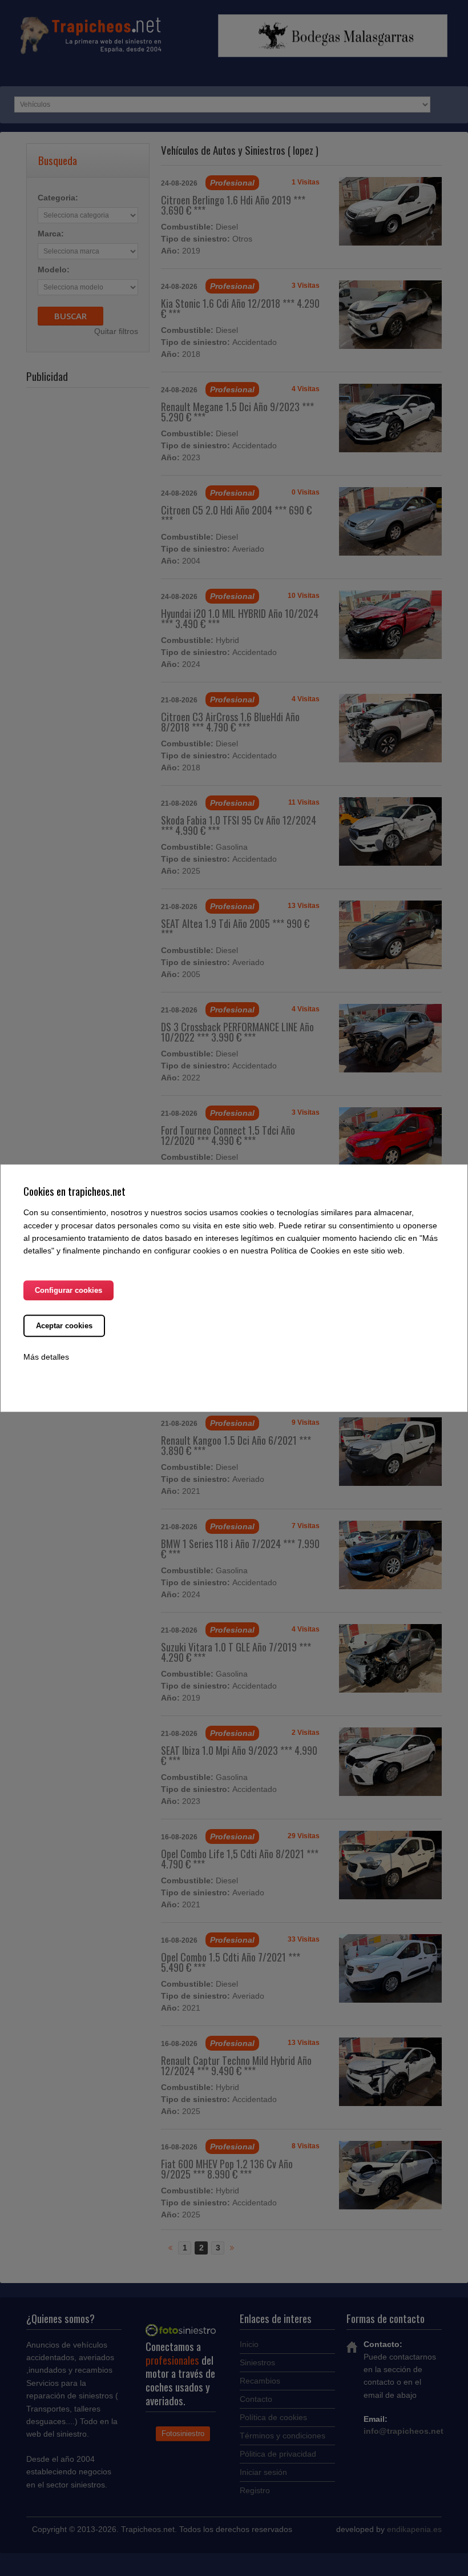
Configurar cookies (68, 1290)
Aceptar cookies (64, 1326)
